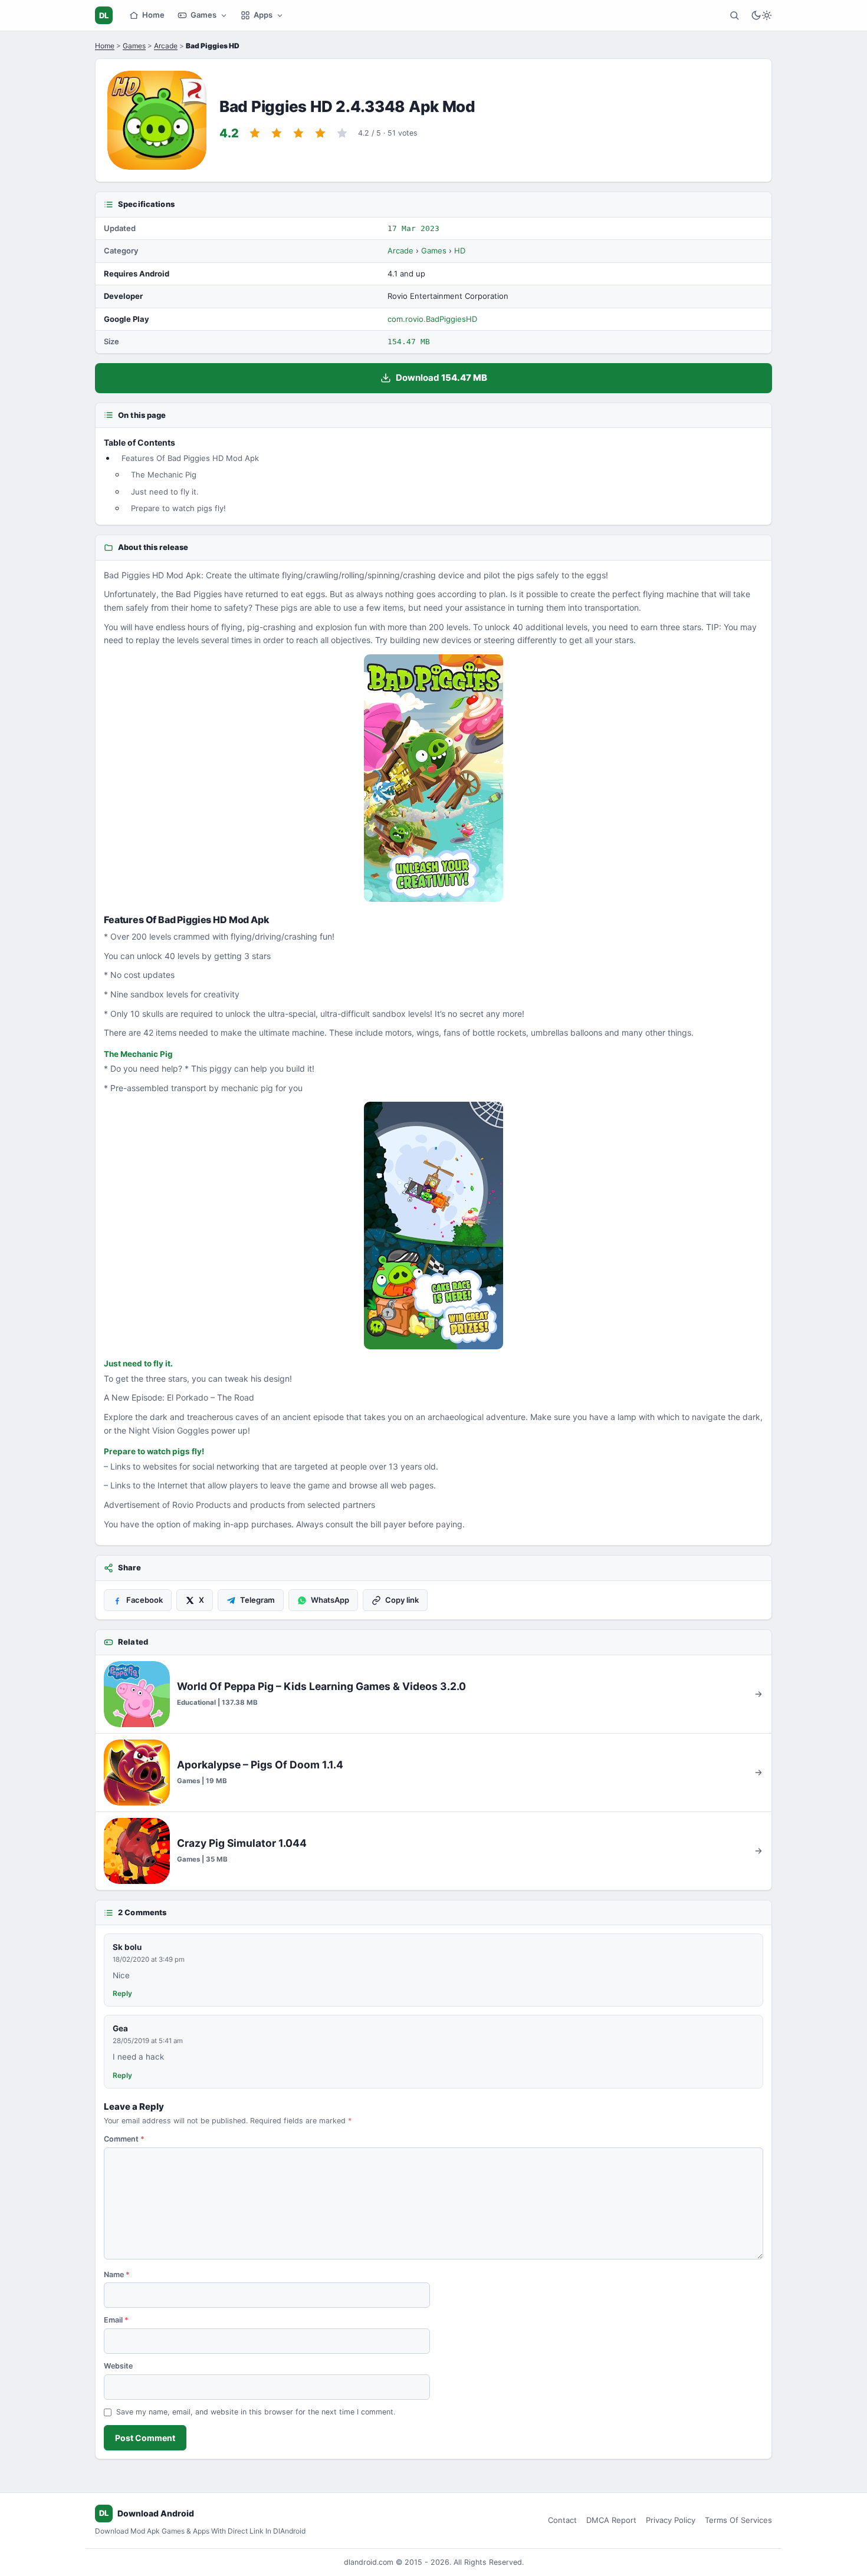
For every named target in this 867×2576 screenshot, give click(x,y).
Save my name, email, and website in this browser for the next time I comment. (256, 2412)
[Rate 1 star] (255, 133)
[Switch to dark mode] (761, 15)
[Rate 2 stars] (277, 133)
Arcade (166, 46)
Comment (124, 2139)
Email (116, 2320)
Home (153, 15)
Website (118, 2366)
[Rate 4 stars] (320, 133)
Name (117, 2274)
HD (460, 251)
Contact (562, 2520)
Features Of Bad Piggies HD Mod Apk (190, 458)
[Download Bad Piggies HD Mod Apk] (433, 1226)
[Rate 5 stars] (342, 133)
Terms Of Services (738, 2520)
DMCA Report (611, 2520)
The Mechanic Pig (164, 475)
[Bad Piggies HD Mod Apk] (433, 778)
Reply (122, 1993)
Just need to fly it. (165, 492)
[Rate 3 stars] (298, 133)
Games (203, 15)
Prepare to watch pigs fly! (178, 508)
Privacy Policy (671, 2520)
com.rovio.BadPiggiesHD (432, 319)
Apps (263, 15)
